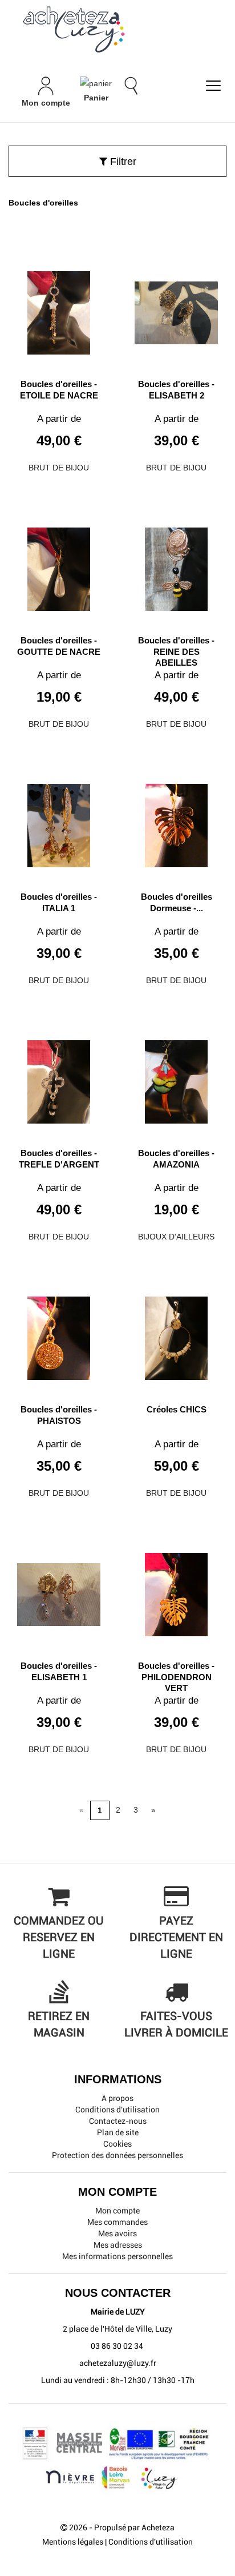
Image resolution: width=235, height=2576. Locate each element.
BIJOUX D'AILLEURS (176, 1237)
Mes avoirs (117, 2233)
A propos (117, 2098)
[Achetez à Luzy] (117, 29)
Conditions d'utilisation (117, 2110)
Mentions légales (73, 2542)
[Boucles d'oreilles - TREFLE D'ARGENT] (59, 1078)
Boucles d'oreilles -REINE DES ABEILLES (176, 651)
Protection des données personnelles (117, 2155)
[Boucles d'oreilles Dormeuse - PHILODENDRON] (176, 821)
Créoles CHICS (177, 1409)
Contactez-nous (118, 2121)
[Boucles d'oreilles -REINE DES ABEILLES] (176, 565)
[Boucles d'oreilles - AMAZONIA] (176, 1078)
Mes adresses (118, 2245)
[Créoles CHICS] (176, 1334)
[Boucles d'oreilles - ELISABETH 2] (176, 309)
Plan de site (118, 2132)
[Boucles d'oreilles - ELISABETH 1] (59, 1590)
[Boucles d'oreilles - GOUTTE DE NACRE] (59, 565)
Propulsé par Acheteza (134, 2527)
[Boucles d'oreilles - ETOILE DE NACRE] (59, 309)
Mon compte (117, 2211)
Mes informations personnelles (117, 2256)
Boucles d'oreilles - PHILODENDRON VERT (176, 1677)
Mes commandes (117, 2222)
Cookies (117, 2144)
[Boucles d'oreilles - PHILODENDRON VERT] (176, 1590)
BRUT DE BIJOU (59, 468)
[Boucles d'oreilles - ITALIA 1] (59, 821)
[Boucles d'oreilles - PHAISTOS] (59, 1334)
